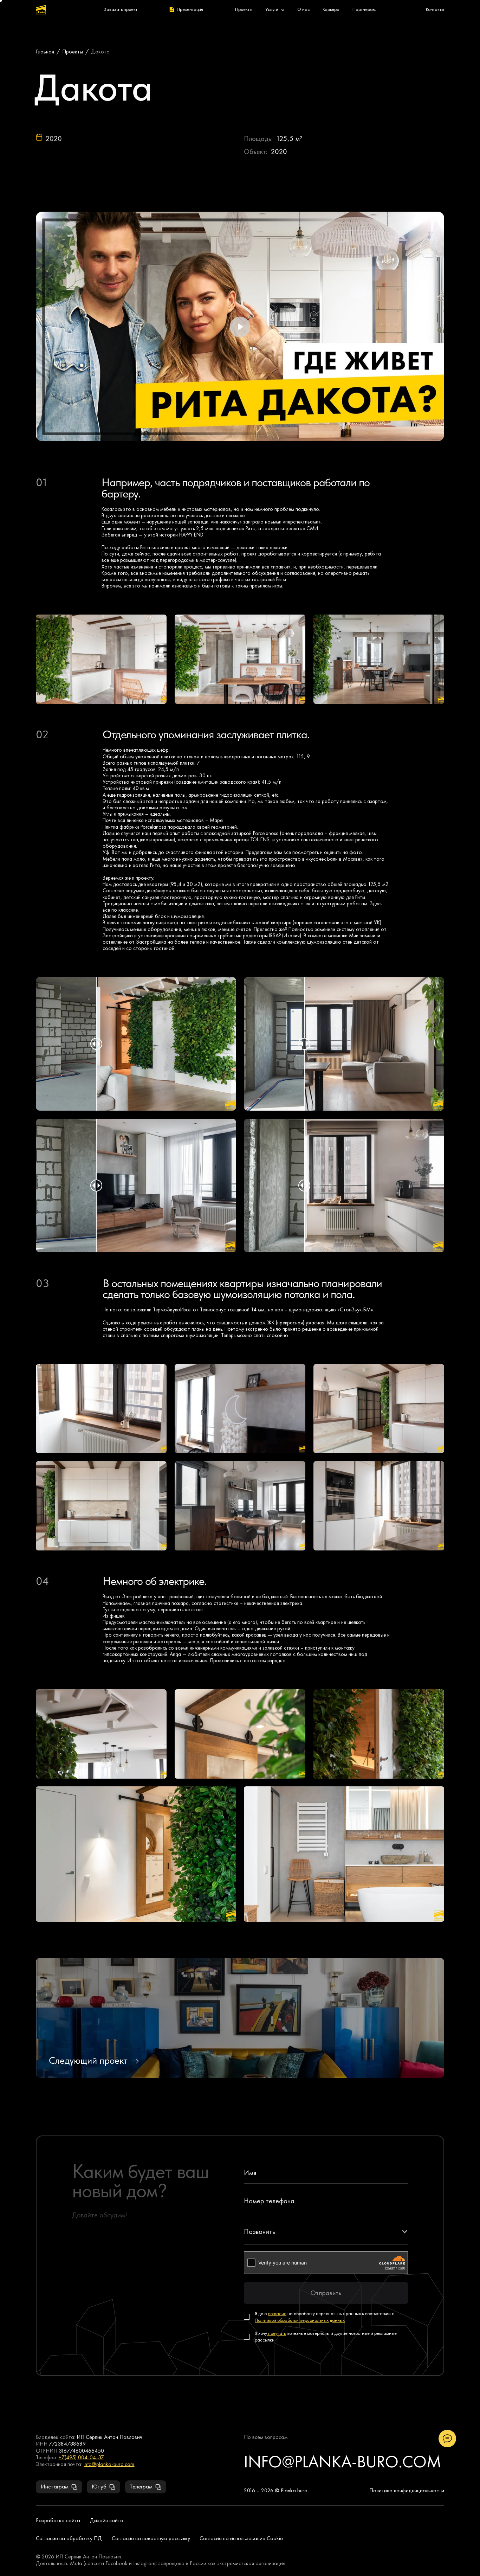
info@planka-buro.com (109, 2464)
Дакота (100, 52)
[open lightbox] (101, 659)
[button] (326, 2231)
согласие (277, 2314)
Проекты (73, 52)
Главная (45, 52)
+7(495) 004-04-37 (81, 2457)
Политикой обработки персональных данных (300, 2320)
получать (276, 2333)
